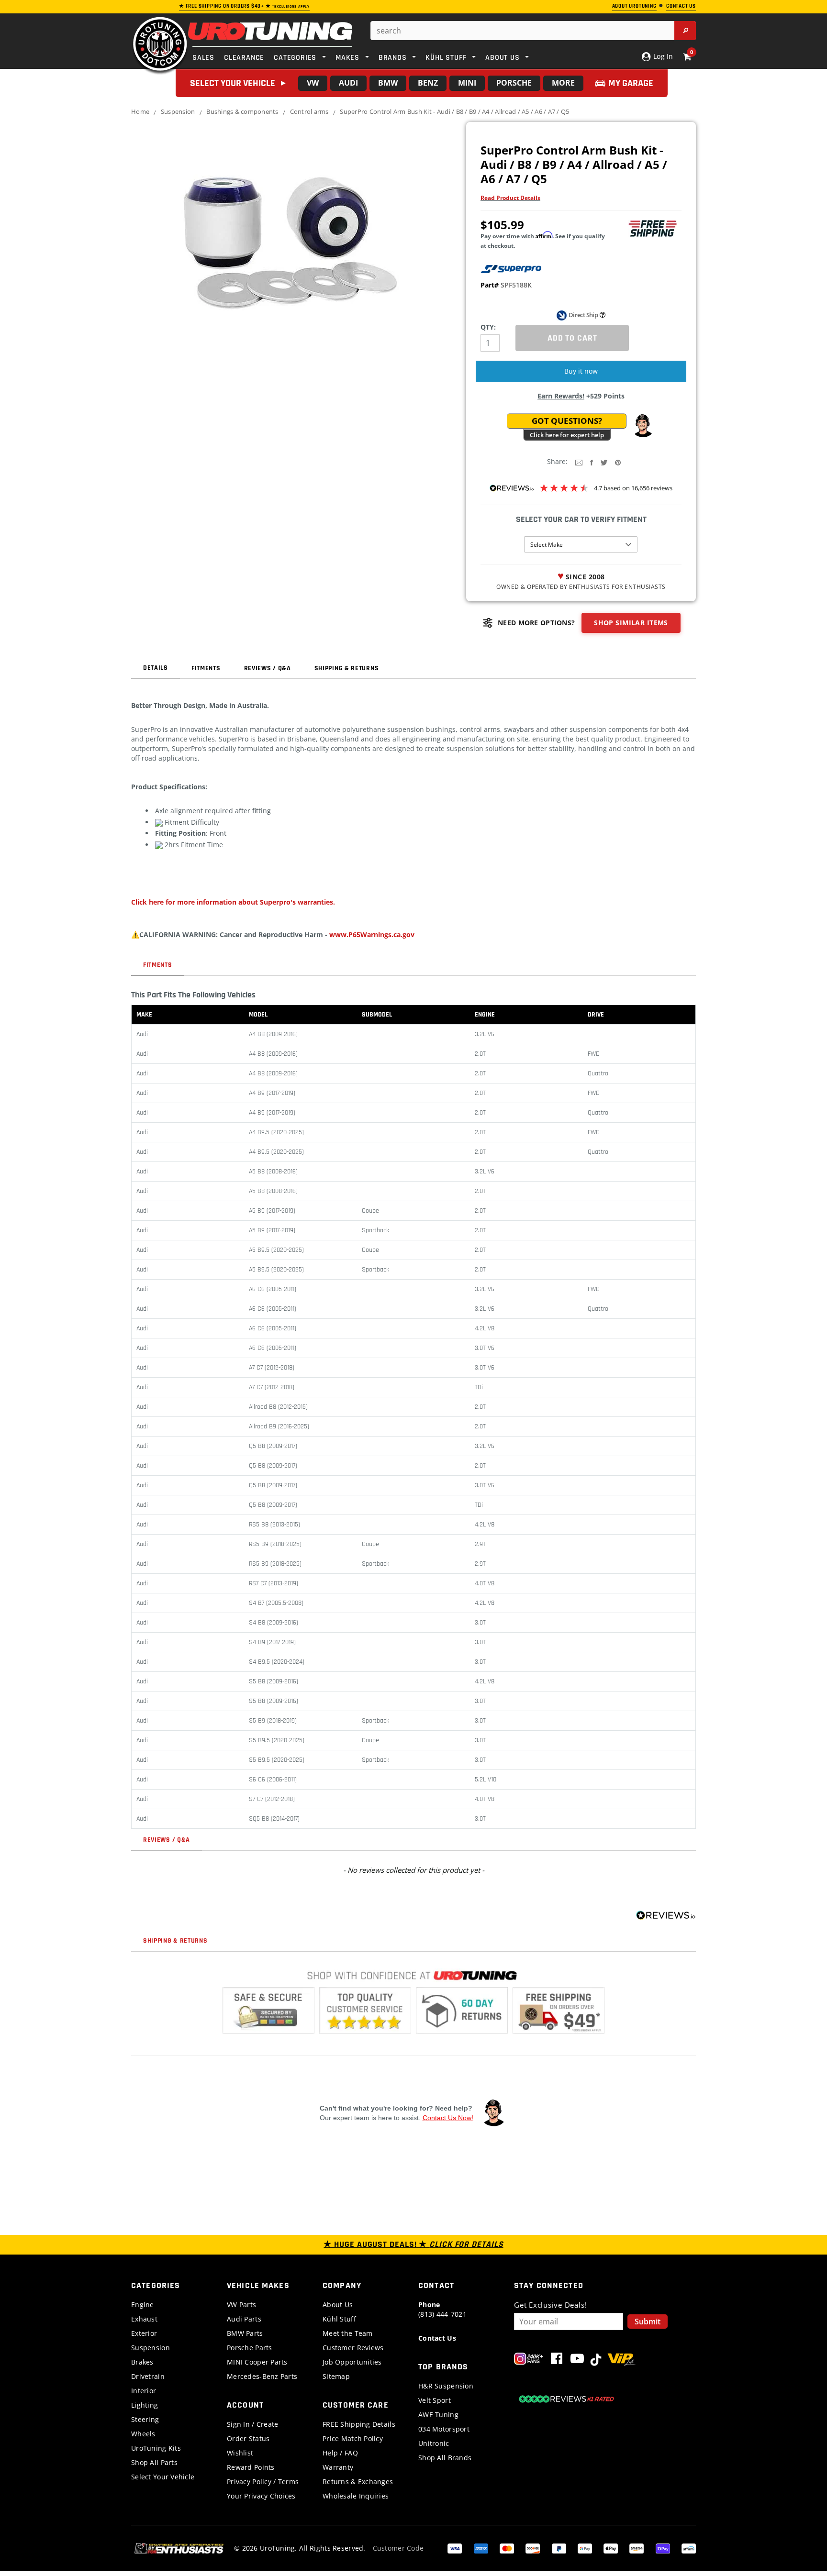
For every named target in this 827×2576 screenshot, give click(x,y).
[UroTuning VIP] (621, 2360)
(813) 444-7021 (442, 2309)
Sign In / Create (252, 2424)
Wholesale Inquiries (356, 2496)
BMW (388, 83)
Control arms (309, 111)
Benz (428, 83)
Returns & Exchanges (358, 2482)
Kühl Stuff (339, 2319)
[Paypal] (559, 2548)
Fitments (206, 668)
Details (156, 668)
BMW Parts (245, 2333)
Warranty (338, 2467)
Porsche (514, 83)
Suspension (178, 111)
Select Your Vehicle (163, 2477)
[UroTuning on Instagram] (529, 2360)
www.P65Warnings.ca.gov (372, 934)
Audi (348, 83)
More (563, 83)
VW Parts (241, 2305)
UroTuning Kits (156, 2448)
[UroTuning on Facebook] (557, 2360)
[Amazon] (637, 2548)
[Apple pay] (611, 2548)
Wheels (143, 2434)
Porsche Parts (250, 2348)
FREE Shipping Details (359, 2424)
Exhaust (144, 2319)
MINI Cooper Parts (257, 2362)
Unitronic (434, 2443)
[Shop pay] (663, 2548)
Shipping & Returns (347, 668)
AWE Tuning (438, 2415)
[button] (643, 426)
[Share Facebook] (592, 462)
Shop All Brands (445, 2458)
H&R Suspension (446, 2386)
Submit (648, 2322)
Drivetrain (148, 2376)
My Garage (631, 83)
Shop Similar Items (631, 623)
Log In (662, 56)
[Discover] (533, 2548)
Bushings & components (242, 111)
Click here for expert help (567, 435)
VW (313, 83)
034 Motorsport (444, 2429)
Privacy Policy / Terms (263, 2482)
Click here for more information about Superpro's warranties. (233, 902)
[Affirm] (689, 2548)
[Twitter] (604, 462)
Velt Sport (435, 2400)
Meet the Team (348, 2333)
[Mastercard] (507, 2548)
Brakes (142, 2362)
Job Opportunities (352, 2362)
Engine (143, 2305)
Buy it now (581, 371)
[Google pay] (585, 2548)
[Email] (579, 462)
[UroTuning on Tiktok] (596, 2360)
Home (140, 111)
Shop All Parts (154, 2462)
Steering (145, 2419)
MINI (467, 83)
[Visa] (455, 2548)
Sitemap (336, 2376)
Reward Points (251, 2467)
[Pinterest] (618, 462)
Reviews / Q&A (268, 668)
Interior (144, 2391)
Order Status (248, 2438)
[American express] (481, 2548)
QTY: (488, 327)
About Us (338, 2305)
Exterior (144, 2333)
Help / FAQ (340, 2453)
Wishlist (240, 2453)
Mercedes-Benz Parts (262, 2376)
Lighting (145, 2405)
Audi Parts (244, 2319)
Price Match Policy (353, 2438)
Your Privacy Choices (261, 2496)
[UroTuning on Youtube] (577, 2360)
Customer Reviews (353, 2348)
